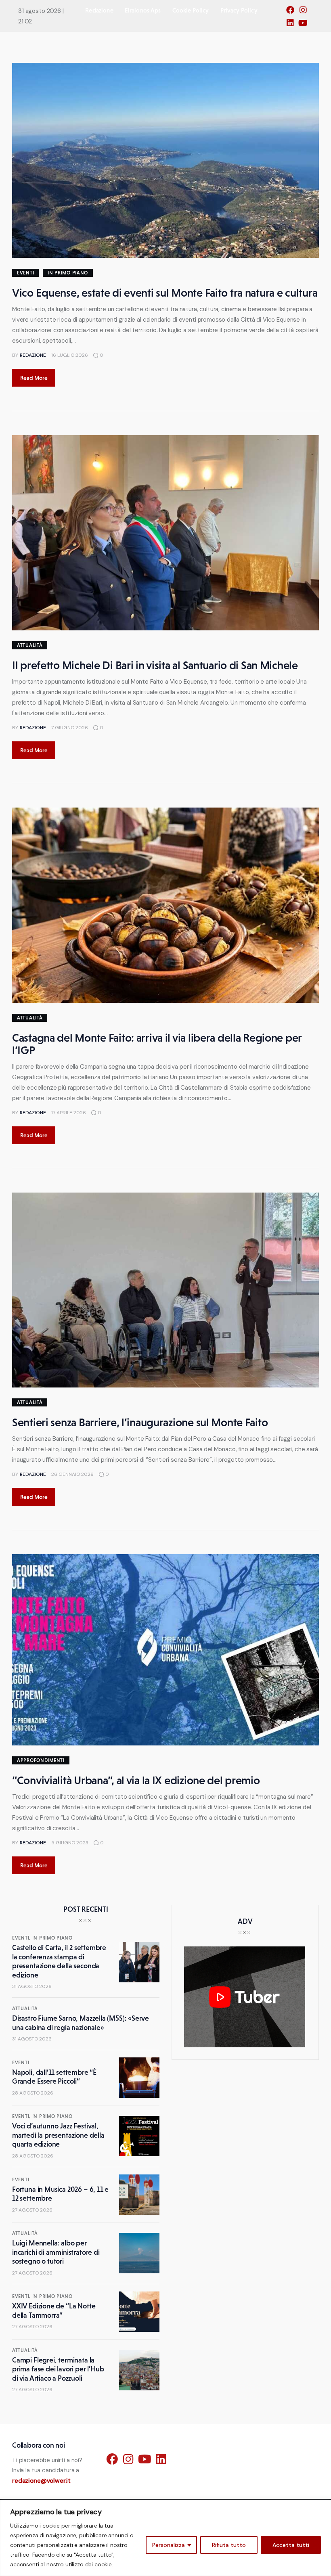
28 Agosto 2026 (33, 2093)
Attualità (30, 645)
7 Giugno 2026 (70, 728)
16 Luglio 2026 (70, 355)
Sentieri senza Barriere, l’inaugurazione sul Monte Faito (140, 1422)
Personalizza (169, 2545)
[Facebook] (292, 13)
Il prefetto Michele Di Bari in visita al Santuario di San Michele (155, 665)
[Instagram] (305, 13)
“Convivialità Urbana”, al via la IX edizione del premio (136, 1780)
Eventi (25, 273)
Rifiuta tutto (229, 2545)
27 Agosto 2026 (32, 2210)
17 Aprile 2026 (69, 1113)
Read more (34, 378)
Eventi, (22, 1938)
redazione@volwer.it (41, 2481)
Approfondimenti (41, 1760)
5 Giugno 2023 (70, 1843)
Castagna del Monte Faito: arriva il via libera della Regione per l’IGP (157, 1044)
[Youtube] (305, 25)
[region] (165, 2538)
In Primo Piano (68, 273)
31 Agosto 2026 (32, 1986)
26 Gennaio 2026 (72, 1474)
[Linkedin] (292, 25)
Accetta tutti (291, 2545)
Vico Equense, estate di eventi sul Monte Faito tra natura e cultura (165, 293)
